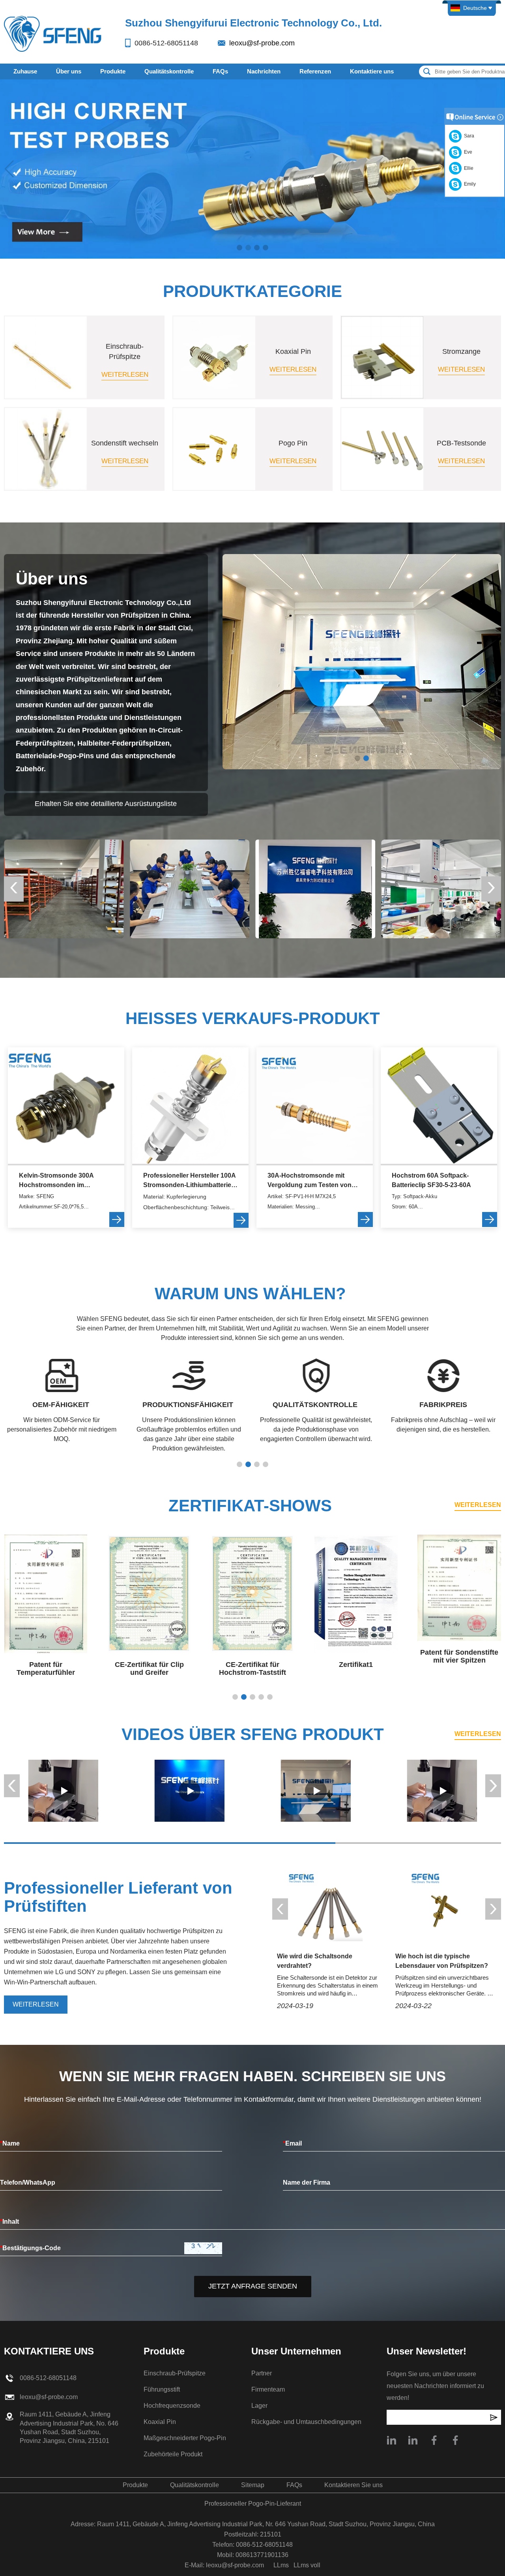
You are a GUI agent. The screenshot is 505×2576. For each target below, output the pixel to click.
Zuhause (25, 71)
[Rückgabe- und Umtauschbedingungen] (190, 889)
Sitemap (253, 2485)
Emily (469, 184)
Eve (467, 152)
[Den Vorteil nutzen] (189, 1791)
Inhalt (9, 2222)
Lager (259, 2406)
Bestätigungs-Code (30, 2248)
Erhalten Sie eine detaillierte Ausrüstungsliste (106, 804)
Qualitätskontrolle (169, 71)
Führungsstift (162, 2389)
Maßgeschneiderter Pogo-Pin (185, 2438)
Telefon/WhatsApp (28, 2182)
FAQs (220, 71)
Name (10, 2143)
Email (292, 2143)
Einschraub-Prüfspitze (175, 2373)
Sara (468, 136)
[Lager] (441, 889)
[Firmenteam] (64, 889)
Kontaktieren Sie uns (353, 2485)
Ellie (468, 168)
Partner (262, 2373)
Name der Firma (307, 2182)
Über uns (69, 71)
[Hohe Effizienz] (316, 1791)
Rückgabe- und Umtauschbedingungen (306, 2422)
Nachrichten (264, 71)
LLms (281, 2565)
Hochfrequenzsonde (172, 2406)
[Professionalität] (63, 1791)
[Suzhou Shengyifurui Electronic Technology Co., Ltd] (53, 33)
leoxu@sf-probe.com (262, 43)
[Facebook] (455, 2440)
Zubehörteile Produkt (173, 2454)
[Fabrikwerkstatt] (316, 889)
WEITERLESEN (478, 1505)
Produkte (113, 71)
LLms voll (307, 2565)
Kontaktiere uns (372, 71)
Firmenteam (268, 2389)
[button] (239, 248)
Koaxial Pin (160, 2422)
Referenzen (315, 71)
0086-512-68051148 (166, 43)
